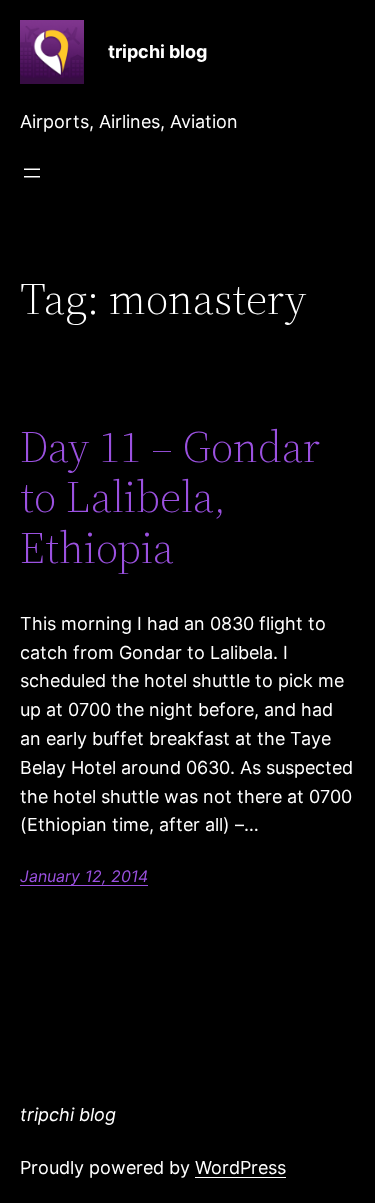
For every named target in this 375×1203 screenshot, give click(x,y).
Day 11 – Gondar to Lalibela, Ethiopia (170, 498)
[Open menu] (32, 173)
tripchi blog (157, 51)
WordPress (240, 1167)
